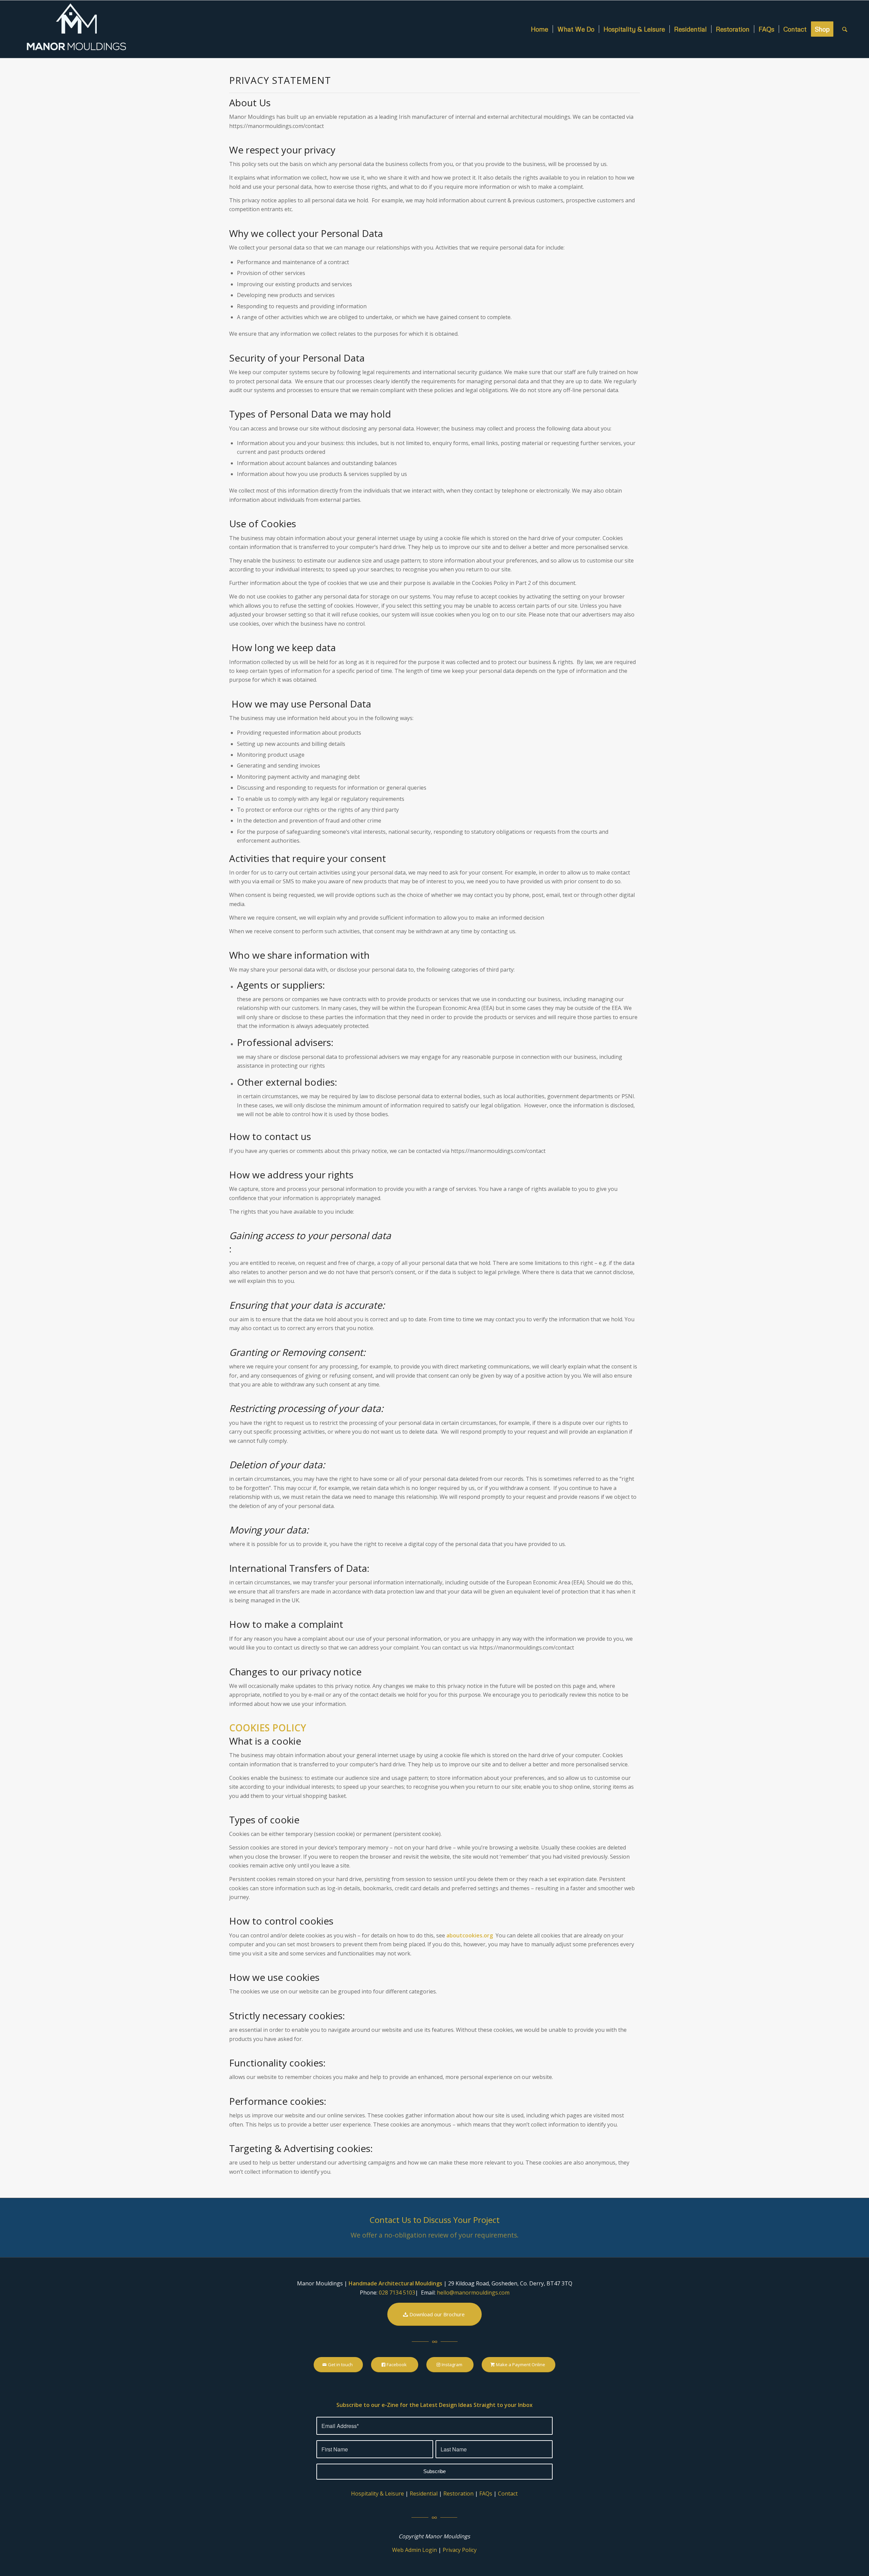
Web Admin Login (414, 2550)
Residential (424, 2494)
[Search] (845, 29)
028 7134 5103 (397, 2293)
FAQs (486, 2494)
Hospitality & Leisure (377, 2494)
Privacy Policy (460, 2550)
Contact (508, 2494)
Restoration (458, 2494)
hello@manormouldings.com (473, 2293)
